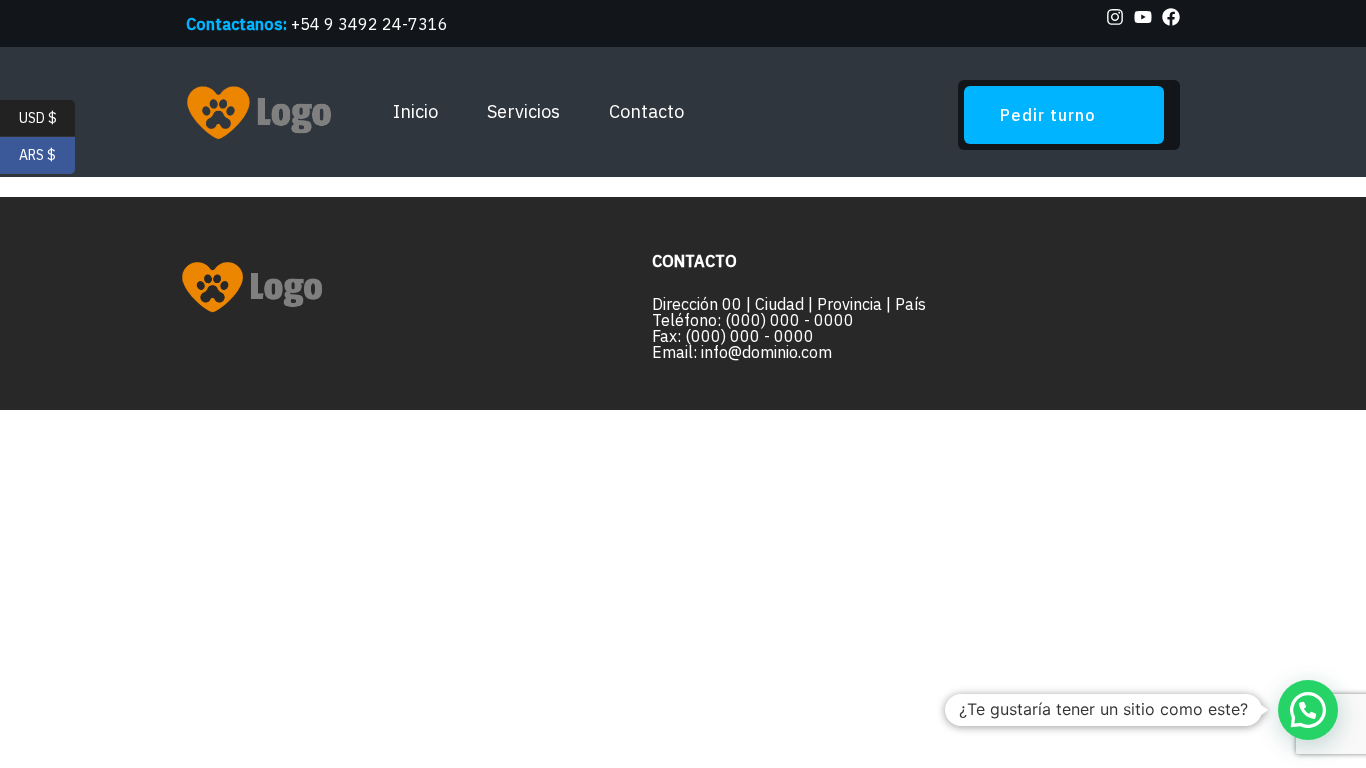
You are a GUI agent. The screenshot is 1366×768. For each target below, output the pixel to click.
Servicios (523, 111)
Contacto (646, 111)
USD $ (47, 117)
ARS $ (47, 155)
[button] (1308, 710)
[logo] (263, 112)
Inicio (415, 111)
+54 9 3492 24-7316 (369, 24)
